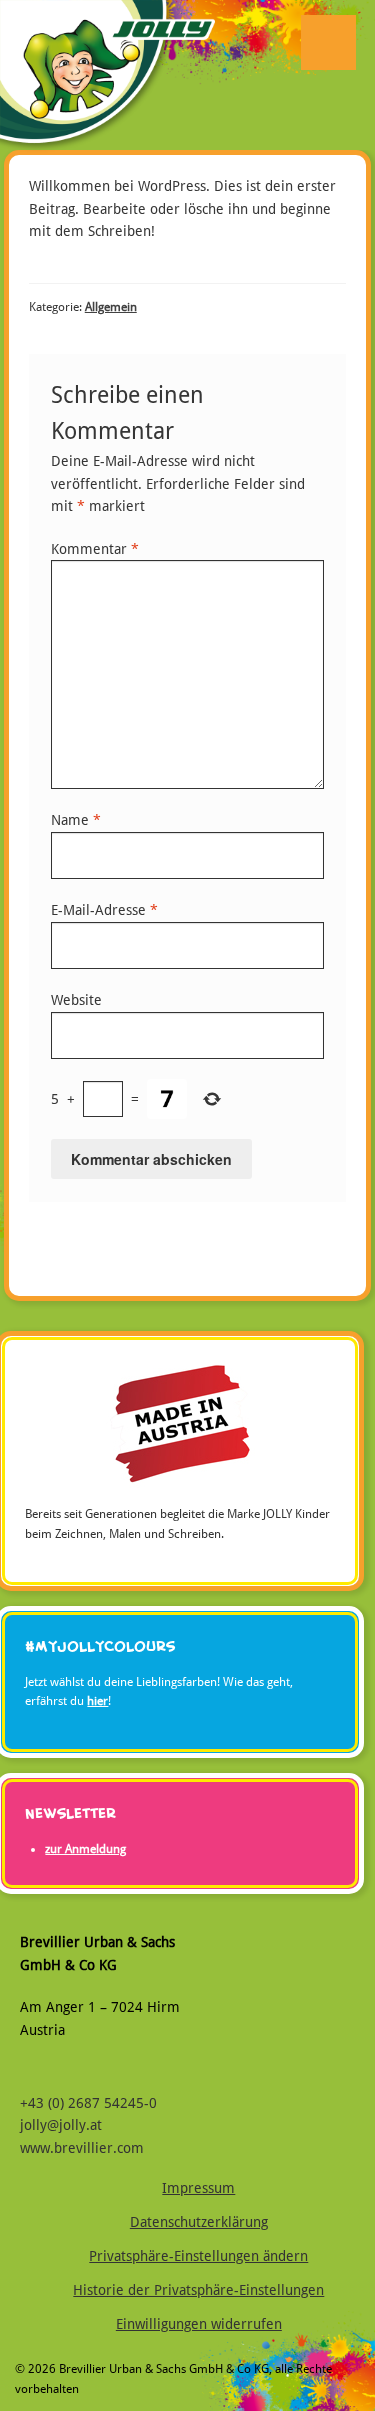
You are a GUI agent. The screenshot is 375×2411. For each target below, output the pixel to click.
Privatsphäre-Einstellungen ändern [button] (198, 2256)
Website (76, 1000)
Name (76, 820)
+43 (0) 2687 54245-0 (88, 2103)
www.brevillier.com (82, 2148)
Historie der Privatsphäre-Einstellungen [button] (198, 2290)
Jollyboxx (107, 115)
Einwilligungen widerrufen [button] (199, 2324)
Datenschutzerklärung (199, 2222)
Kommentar (95, 549)
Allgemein (111, 307)
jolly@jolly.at (61, 2125)
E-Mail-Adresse (104, 910)
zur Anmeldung (85, 1849)
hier (97, 1701)
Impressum (198, 2188)
